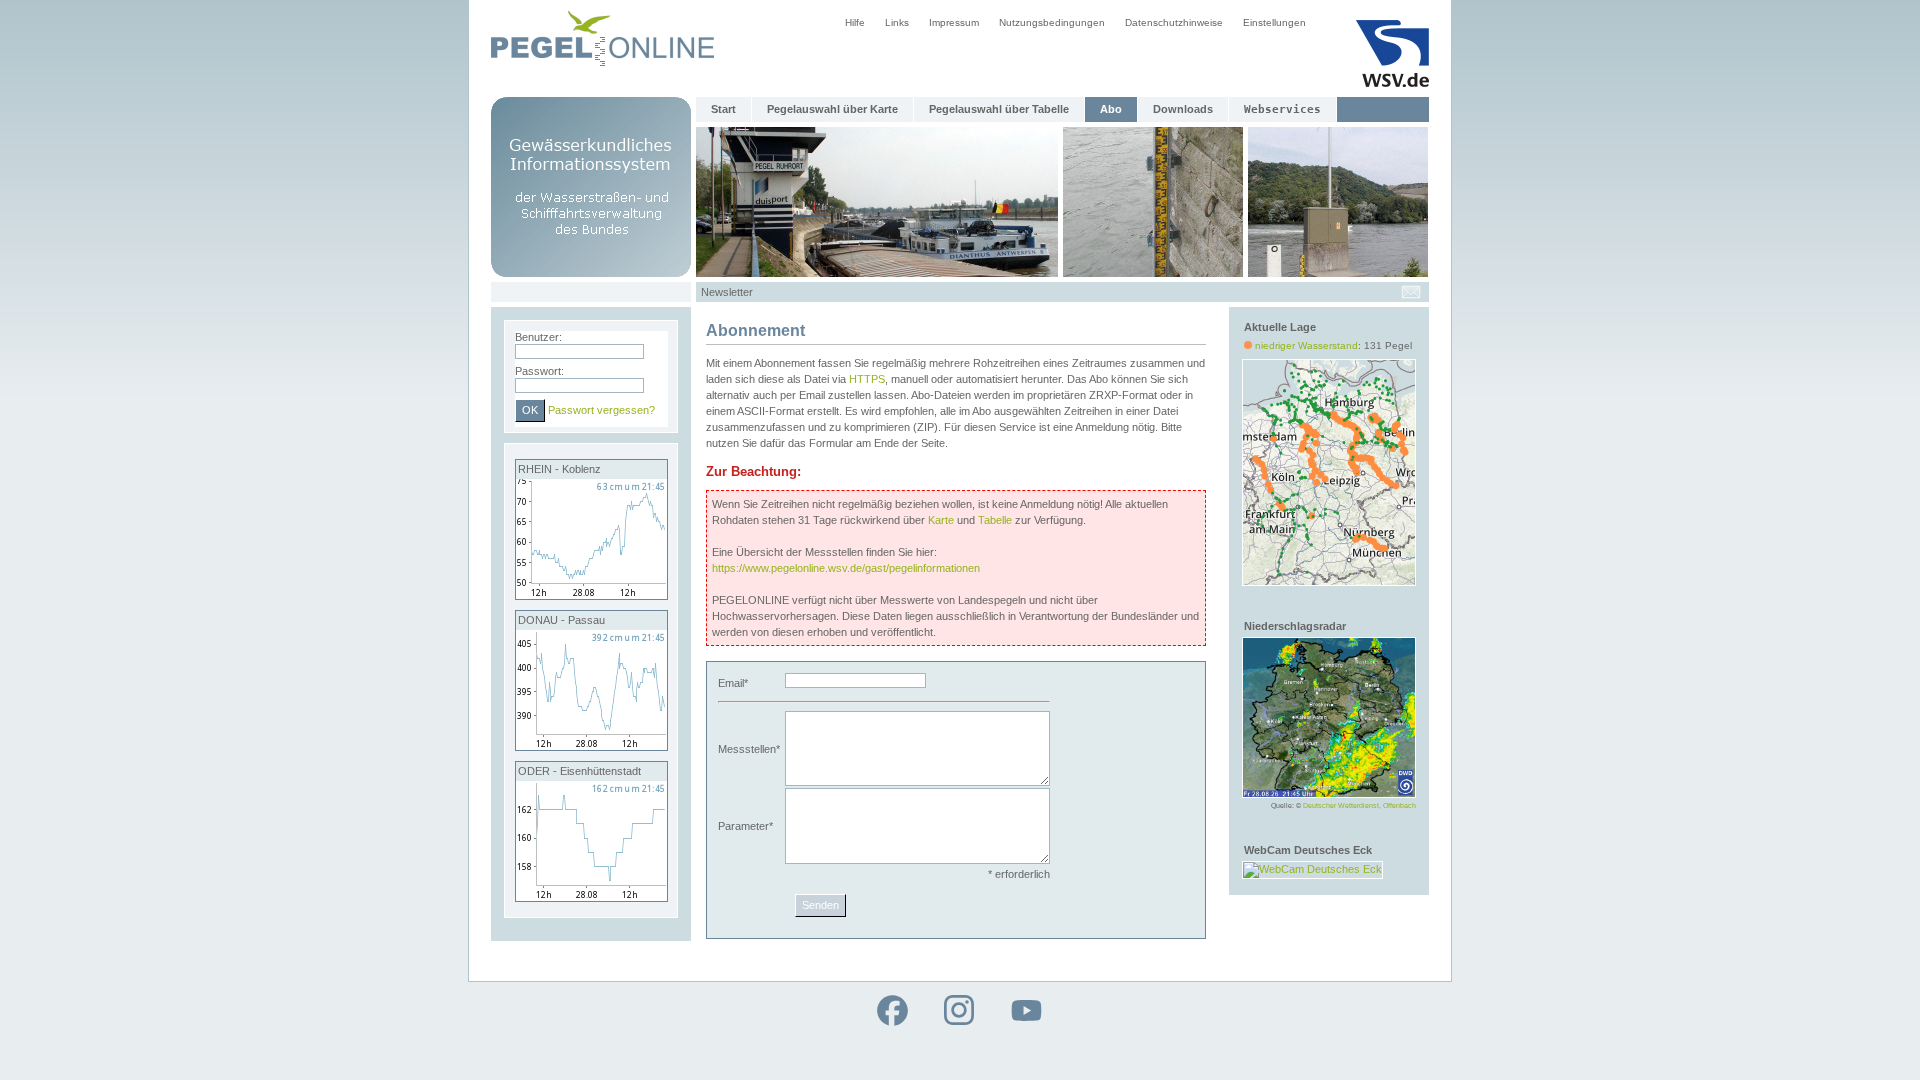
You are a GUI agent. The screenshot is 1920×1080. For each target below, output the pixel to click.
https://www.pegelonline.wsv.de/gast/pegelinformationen (846, 568)
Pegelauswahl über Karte (832, 109)
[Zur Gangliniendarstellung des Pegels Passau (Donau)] (591, 746)
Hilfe (855, 22)
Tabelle (995, 520)
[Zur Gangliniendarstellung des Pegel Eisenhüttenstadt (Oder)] (591, 897)
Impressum (954, 22)
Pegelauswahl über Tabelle (999, 109)
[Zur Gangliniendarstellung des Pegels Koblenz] (591, 595)
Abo (1111, 109)
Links (897, 22)
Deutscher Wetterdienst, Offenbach (1359, 805)
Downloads (1183, 109)
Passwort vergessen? (601, 410)
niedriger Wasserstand (1306, 345)
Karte (941, 520)
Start (723, 109)
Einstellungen (1274, 22)
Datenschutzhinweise (1174, 22)
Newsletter (727, 292)
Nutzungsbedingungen (1052, 22)
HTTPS (867, 379)
